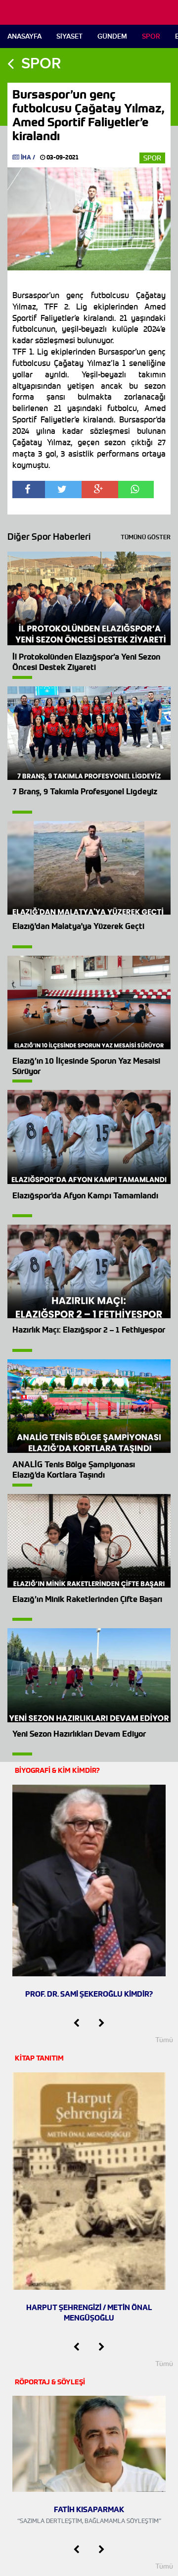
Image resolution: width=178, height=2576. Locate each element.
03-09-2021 (62, 157)
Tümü (164, 2040)
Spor (151, 36)
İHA (26, 157)
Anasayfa (24, 36)
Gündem (112, 36)
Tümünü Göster (146, 537)
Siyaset (69, 36)
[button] (76, 2023)
